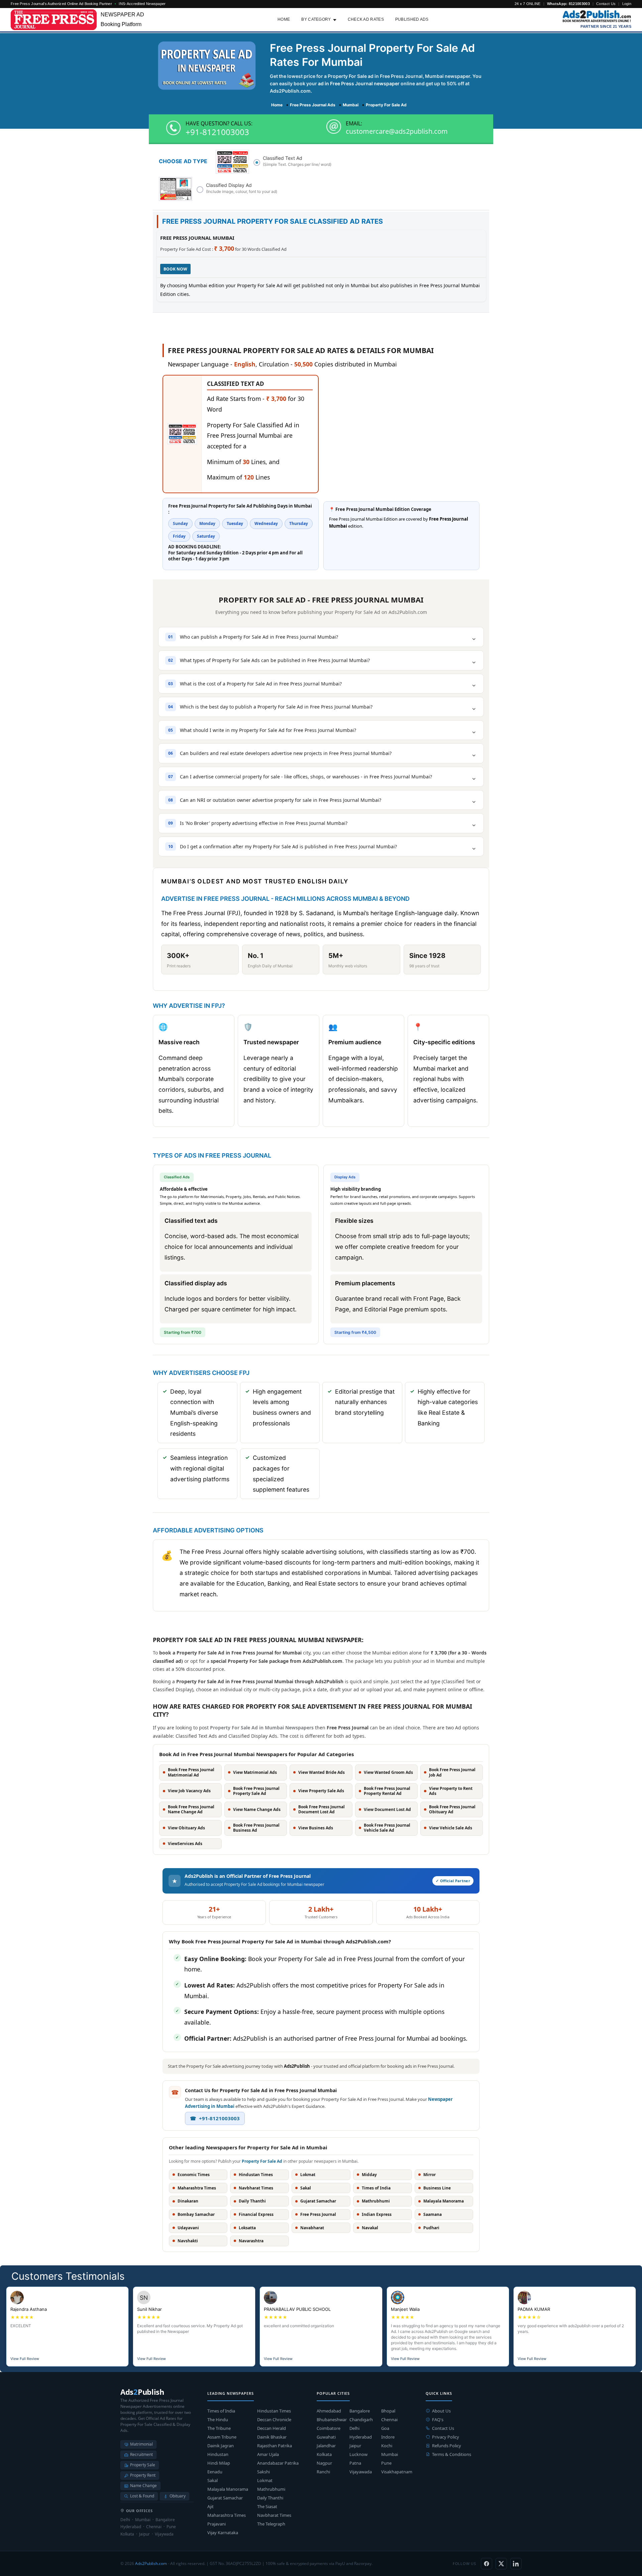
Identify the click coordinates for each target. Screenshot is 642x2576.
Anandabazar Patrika (278, 2463)
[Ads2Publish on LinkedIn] (516, 2564)
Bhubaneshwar (332, 2420)
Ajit (210, 2506)
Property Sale (143, 2465)
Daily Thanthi (270, 2498)
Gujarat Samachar (225, 2498)
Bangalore (360, 2411)
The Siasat (267, 2506)
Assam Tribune (222, 2437)
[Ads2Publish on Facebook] (487, 2564)
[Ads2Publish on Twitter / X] (501, 2564)
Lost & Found (142, 2496)
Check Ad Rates (366, 19)
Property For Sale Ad (262, 2161)
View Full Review (25, 2359)
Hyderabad (361, 2437)
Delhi (354, 2428)
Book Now (175, 269)
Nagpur (324, 2463)
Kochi (387, 2446)
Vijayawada (361, 2472)
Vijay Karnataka (223, 2533)
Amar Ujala (268, 2454)
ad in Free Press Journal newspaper (359, 83)
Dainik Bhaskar (272, 2437)
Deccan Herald (272, 2428)
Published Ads (412, 19)
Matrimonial (141, 2444)
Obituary (178, 2496)
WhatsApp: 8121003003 (568, 4)
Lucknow (358, 2454)
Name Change (143, 2486)
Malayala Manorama (228, 2489)
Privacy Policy (446, 2437)
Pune (386, 2463)
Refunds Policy (447, 2446)
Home (284, 19)
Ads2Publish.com (151, 2563)
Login (627, 4)
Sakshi (263, 2472)
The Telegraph (271, 2524)
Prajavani (217, 2524)
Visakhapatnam (397, 2472)
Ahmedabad (329, 2411)
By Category (316, 19)
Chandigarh (361, 2420)
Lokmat (265, 2480)
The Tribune (219, 2428)
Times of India (221, 2411)
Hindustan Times (274, 2411)
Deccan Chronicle (274, 2420)
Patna (355, 2463)
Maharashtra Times (227, 2515)
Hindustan (218, 2454)
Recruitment (141, 2454)
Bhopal (388, 2411)
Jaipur (355, 2446)
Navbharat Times (274, 2515)
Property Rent (143, 2475)
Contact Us (606, 4)
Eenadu (215, 2472)
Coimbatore (329, 2428)
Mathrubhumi (271, 2489)
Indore (388, 2437)
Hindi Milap (219, 2463)
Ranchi (323, 2472)
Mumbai (390, 2454)
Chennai (389, 2420)
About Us (441, 2411)
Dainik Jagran (221, 2446)
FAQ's (438, 2420)
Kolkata (324, 2454)
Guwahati (326, 2437)
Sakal (212, 2480)
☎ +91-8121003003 (215, 2118)
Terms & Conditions (452, 2454)
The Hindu (218, 2420)
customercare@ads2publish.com (397, 131)
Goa (385, 2428)
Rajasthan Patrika (275, 2446)
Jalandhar (326, 2446)
